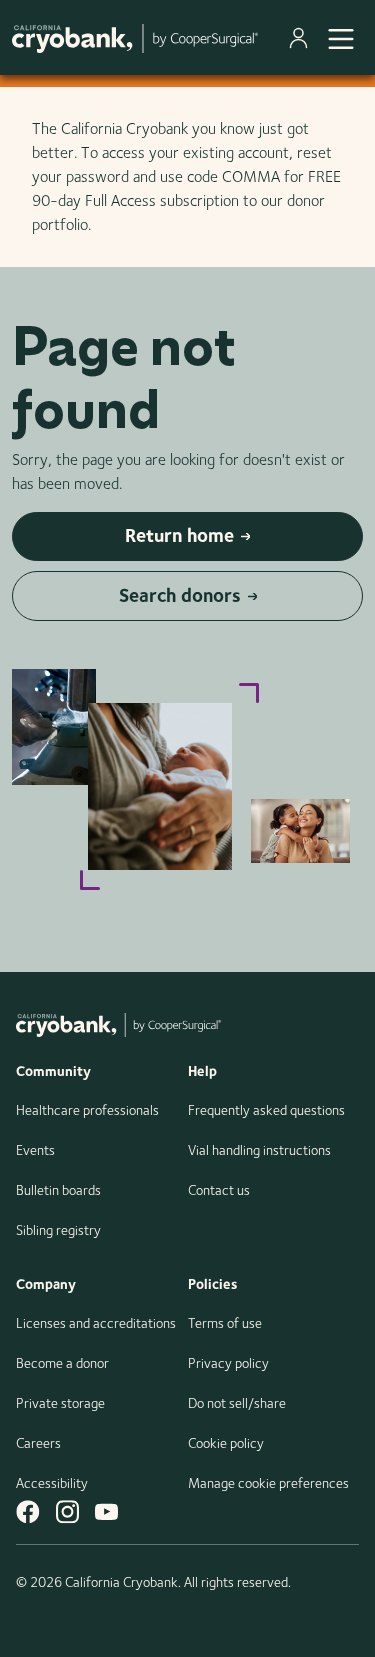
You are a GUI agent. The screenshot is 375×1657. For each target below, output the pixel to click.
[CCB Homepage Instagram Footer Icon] (67, 1511)
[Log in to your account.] (302, 38)
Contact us (219, 1190)
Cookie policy (226, 1443)
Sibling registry (58, 1230)
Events (35, 1150)
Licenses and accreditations (96, 1323)
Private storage (60, 1403)
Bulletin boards (58, 1190)
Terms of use (225, 1323)
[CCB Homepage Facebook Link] (28, 1511)
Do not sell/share (237, 1403)
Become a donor (62, 1363)
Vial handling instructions (259, 1150)
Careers (38, 1443)
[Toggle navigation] (341, 38)
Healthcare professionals (87, 1110)
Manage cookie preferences (268, 1483)
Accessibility (52, 1483)
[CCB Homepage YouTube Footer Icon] (106, 1511)
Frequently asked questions (266, 1110)
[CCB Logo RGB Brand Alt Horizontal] (135, 37)
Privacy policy (228, 1363)
